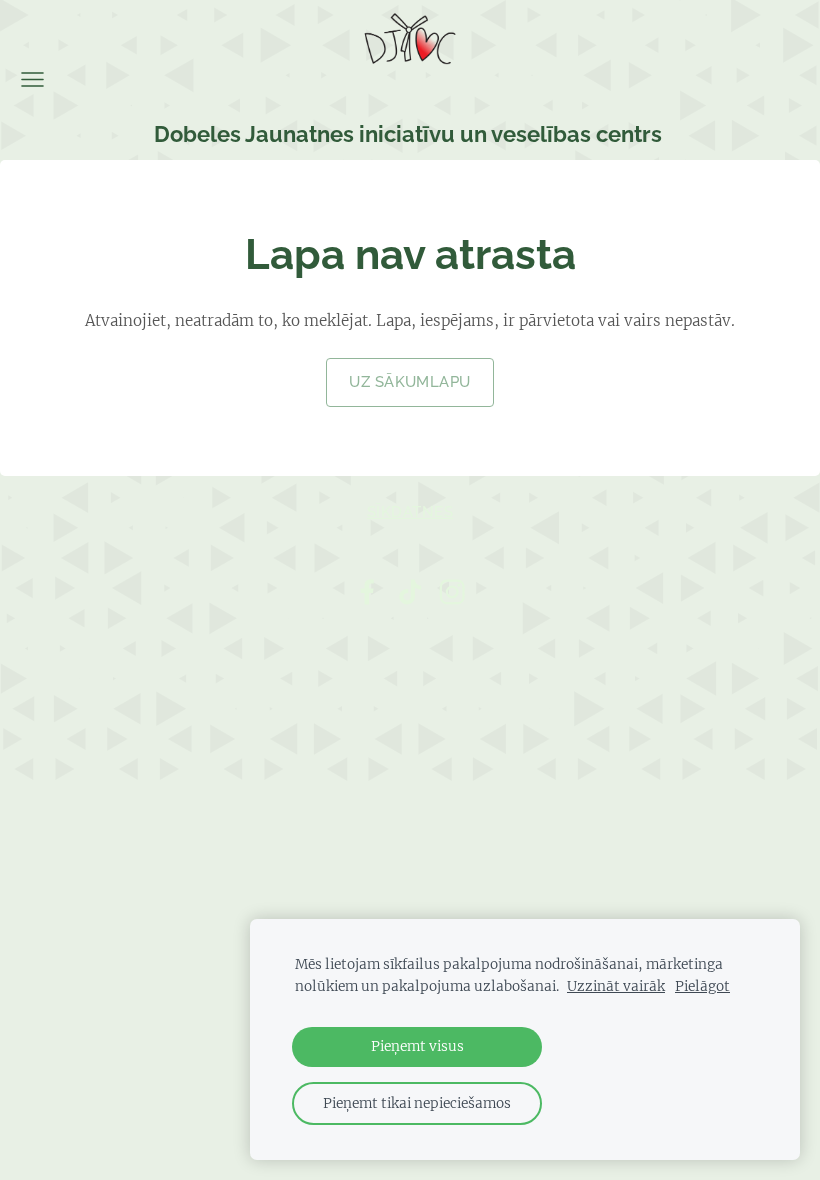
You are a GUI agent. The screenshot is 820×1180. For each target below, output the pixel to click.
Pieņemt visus (417, 1046)
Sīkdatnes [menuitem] (410, 512)
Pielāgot (702, 986)
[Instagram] (452, 592)
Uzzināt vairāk (616, 986)
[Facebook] (367, 592)
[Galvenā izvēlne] (32, 79)
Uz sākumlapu (409, 382)
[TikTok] (410, 592)
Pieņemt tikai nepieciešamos (417, 1103)
